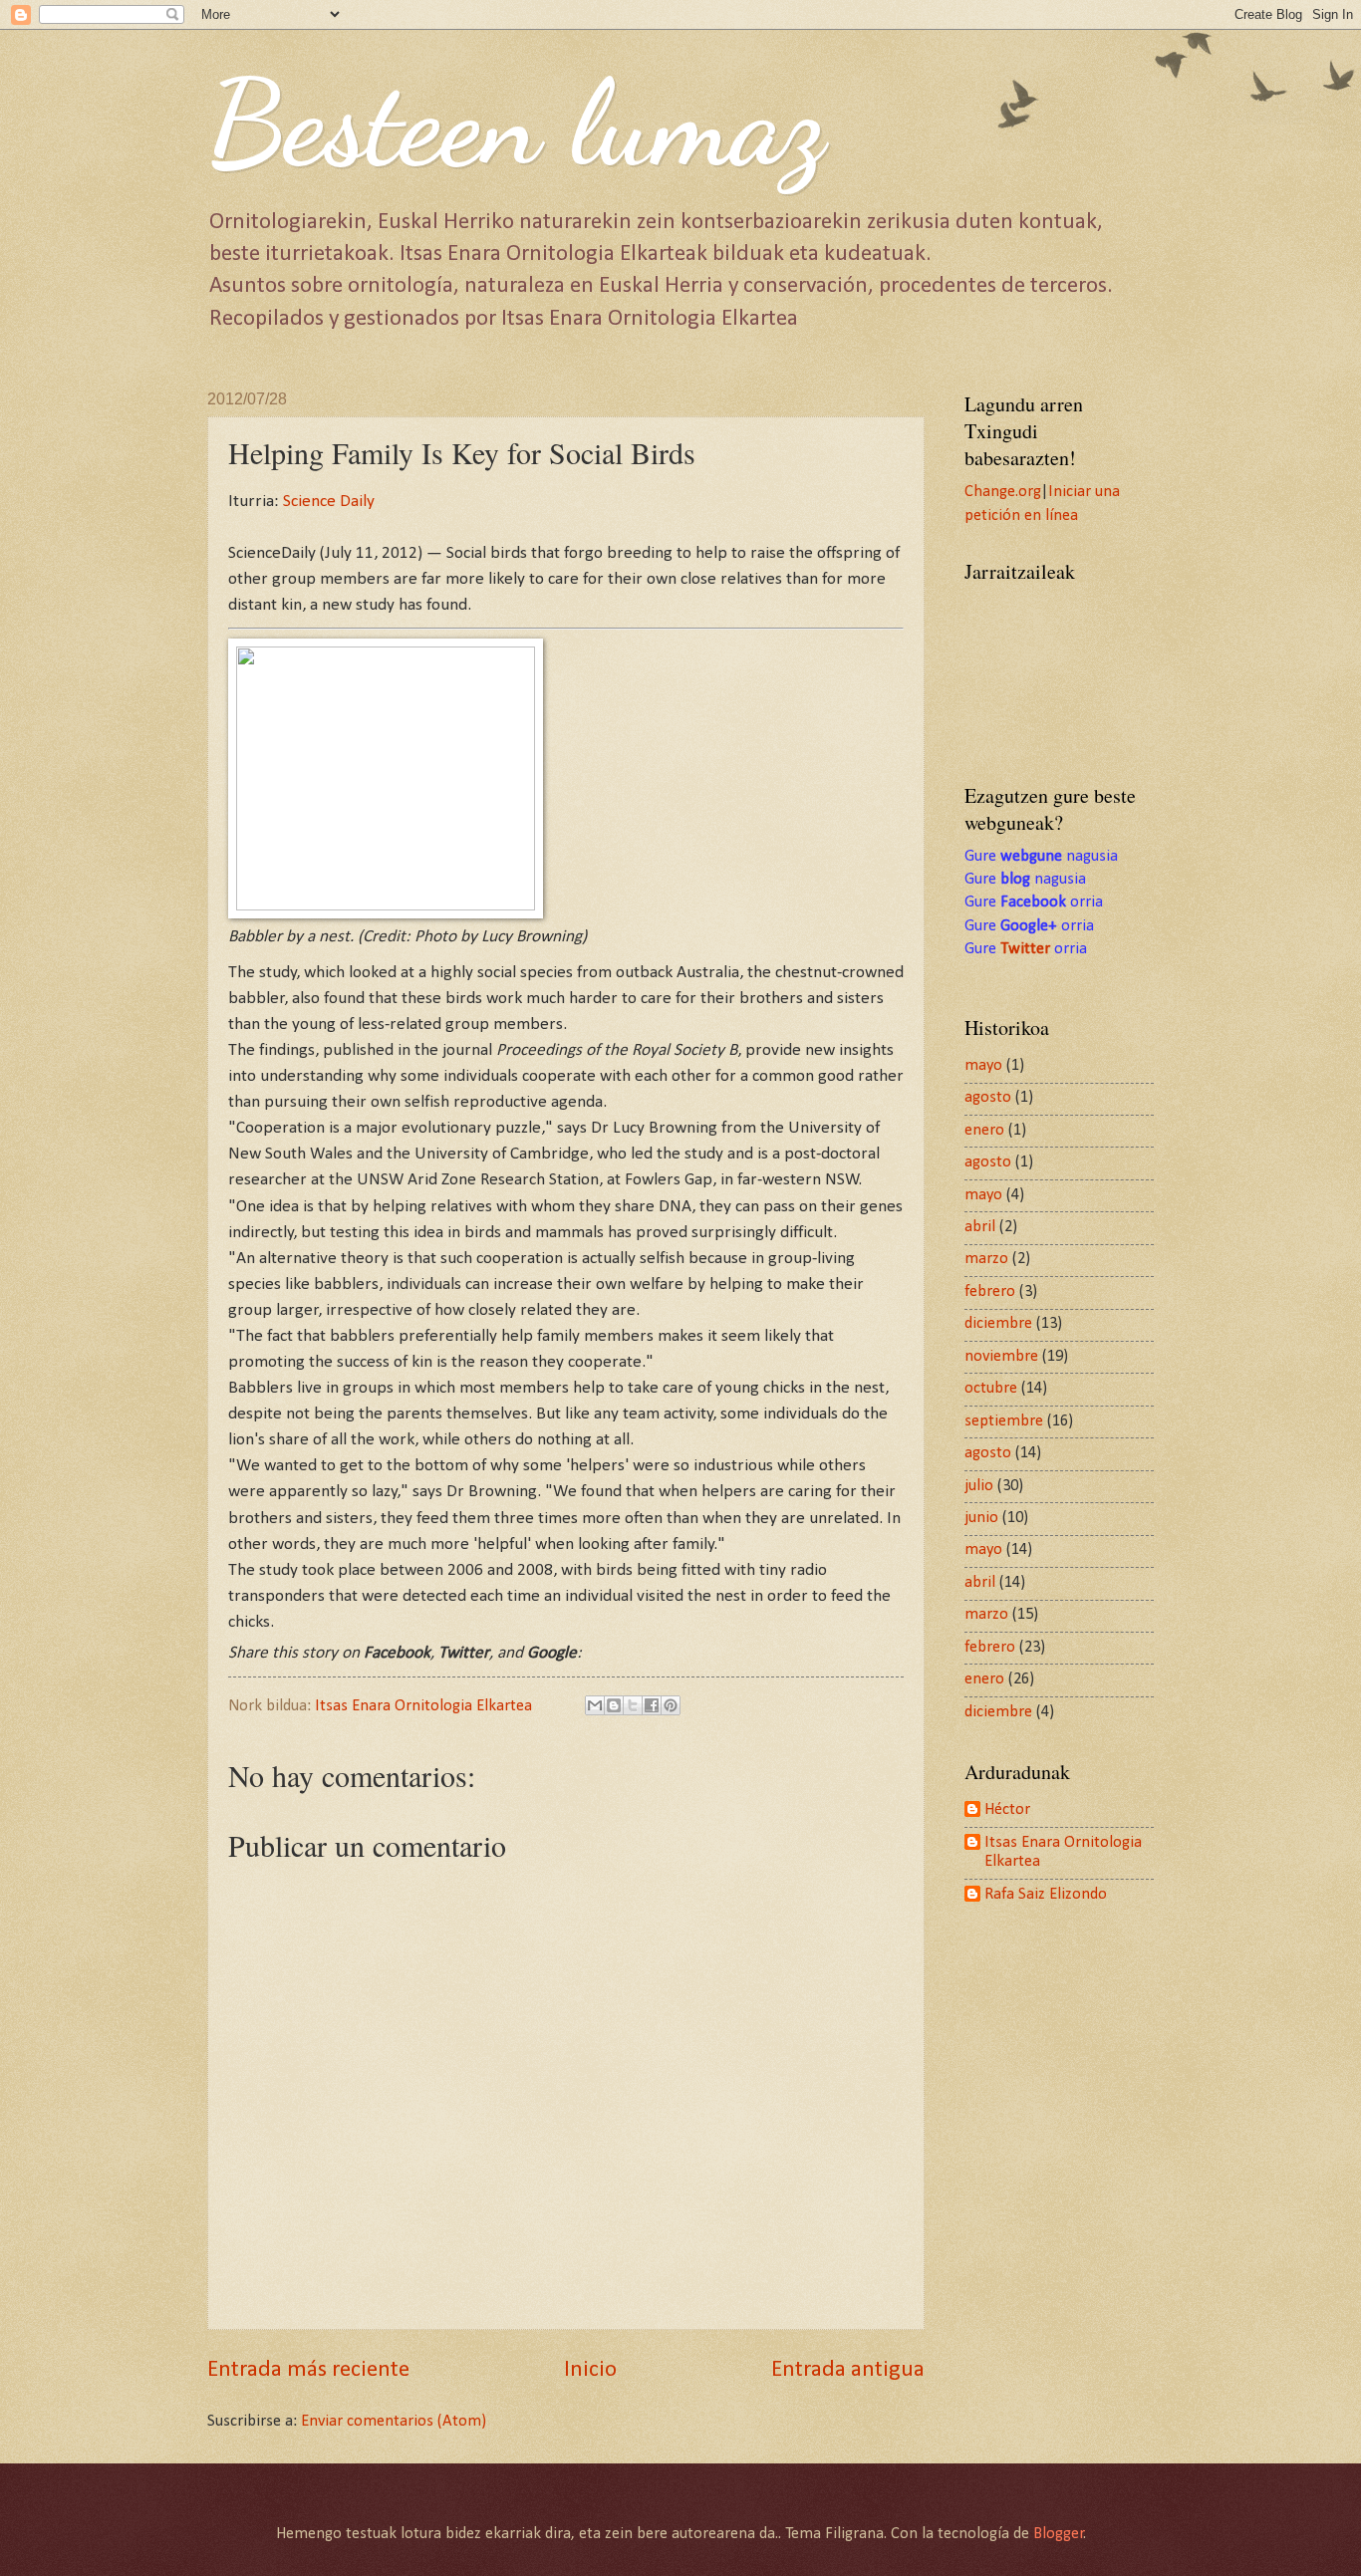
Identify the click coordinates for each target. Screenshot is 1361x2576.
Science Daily (329, 502)
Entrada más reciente (308, 2370)
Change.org (1003, 492)
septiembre (1004, 1421)
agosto (988, 1098)
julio (979, 1486)
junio (981, 1518)
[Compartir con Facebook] (652, 1705)
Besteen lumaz (516, 124)
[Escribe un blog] (614, 1705)
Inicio (590, 2370)
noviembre (1001, 1357)
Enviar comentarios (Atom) (394, 2422)
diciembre (998, 1324)
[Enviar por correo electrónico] (595, 1705)
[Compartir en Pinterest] (671, 1705)
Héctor (1007, 1810)
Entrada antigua (848, 2370)
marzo (986, 1259)
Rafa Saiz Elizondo (1046, 1895)
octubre (991, 1389)
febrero (990, 1292)
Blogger (1059, 2534)
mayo (983, 1066)
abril (980, 1227)
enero (984, 1131)
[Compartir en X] (633, 1705)
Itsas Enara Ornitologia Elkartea (1063, 1853)
